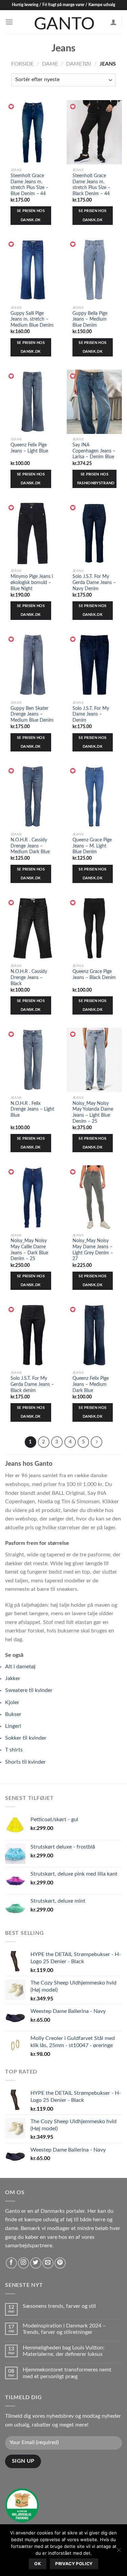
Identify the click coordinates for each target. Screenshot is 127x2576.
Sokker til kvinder (26, 1738)
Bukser (13, 1714)
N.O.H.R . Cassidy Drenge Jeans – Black (29, 978)
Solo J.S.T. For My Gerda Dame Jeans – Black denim (32, 1384)
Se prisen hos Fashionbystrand (96, 479)
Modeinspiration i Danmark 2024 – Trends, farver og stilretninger (64, 2329)
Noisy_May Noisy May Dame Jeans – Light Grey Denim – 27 (93, 1250)
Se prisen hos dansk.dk (31, 215)
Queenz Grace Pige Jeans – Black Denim (94, 975)
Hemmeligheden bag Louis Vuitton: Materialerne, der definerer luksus (63, 2351)
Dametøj (79, 64)
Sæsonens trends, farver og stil (59, 2306)
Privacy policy (74, 2564)
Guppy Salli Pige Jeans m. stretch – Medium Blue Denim (32, 319)
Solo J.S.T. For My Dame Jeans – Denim (91, 714)
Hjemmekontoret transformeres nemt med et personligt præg (67, 2373)
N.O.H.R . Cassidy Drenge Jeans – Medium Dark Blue (30, 846)
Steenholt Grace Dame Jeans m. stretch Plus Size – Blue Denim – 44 (29, 185)
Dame (50, 64)
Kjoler (12, 1702)
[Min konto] (113, 22)
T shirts (14, 1750)
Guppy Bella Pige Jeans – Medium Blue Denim (90, 319)
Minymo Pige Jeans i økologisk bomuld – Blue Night (32, 583)
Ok (38, 2564)
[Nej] (119, 2552)
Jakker (13, 1678)
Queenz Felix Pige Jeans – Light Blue (29, 448)
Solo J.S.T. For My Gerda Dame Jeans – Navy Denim (94, 583)
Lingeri (13, 1726)
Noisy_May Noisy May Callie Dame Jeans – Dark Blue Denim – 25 (29, 1250)
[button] (12, 107)
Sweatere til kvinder (29, 1690)
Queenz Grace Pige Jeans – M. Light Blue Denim (92, 846)
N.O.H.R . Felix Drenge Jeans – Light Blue (32, 1109)
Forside (22, 64)
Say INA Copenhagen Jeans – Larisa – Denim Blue (94, 451)
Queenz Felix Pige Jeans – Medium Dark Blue (91, 1384)
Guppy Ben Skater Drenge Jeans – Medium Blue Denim (32, 714)
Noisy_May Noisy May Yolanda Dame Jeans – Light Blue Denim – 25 (93, 1112)
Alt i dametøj (20, 1667)
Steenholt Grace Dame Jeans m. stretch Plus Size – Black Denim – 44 (91, 185)
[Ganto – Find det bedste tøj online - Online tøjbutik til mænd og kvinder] (64, 22)
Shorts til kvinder (25, 1762)
